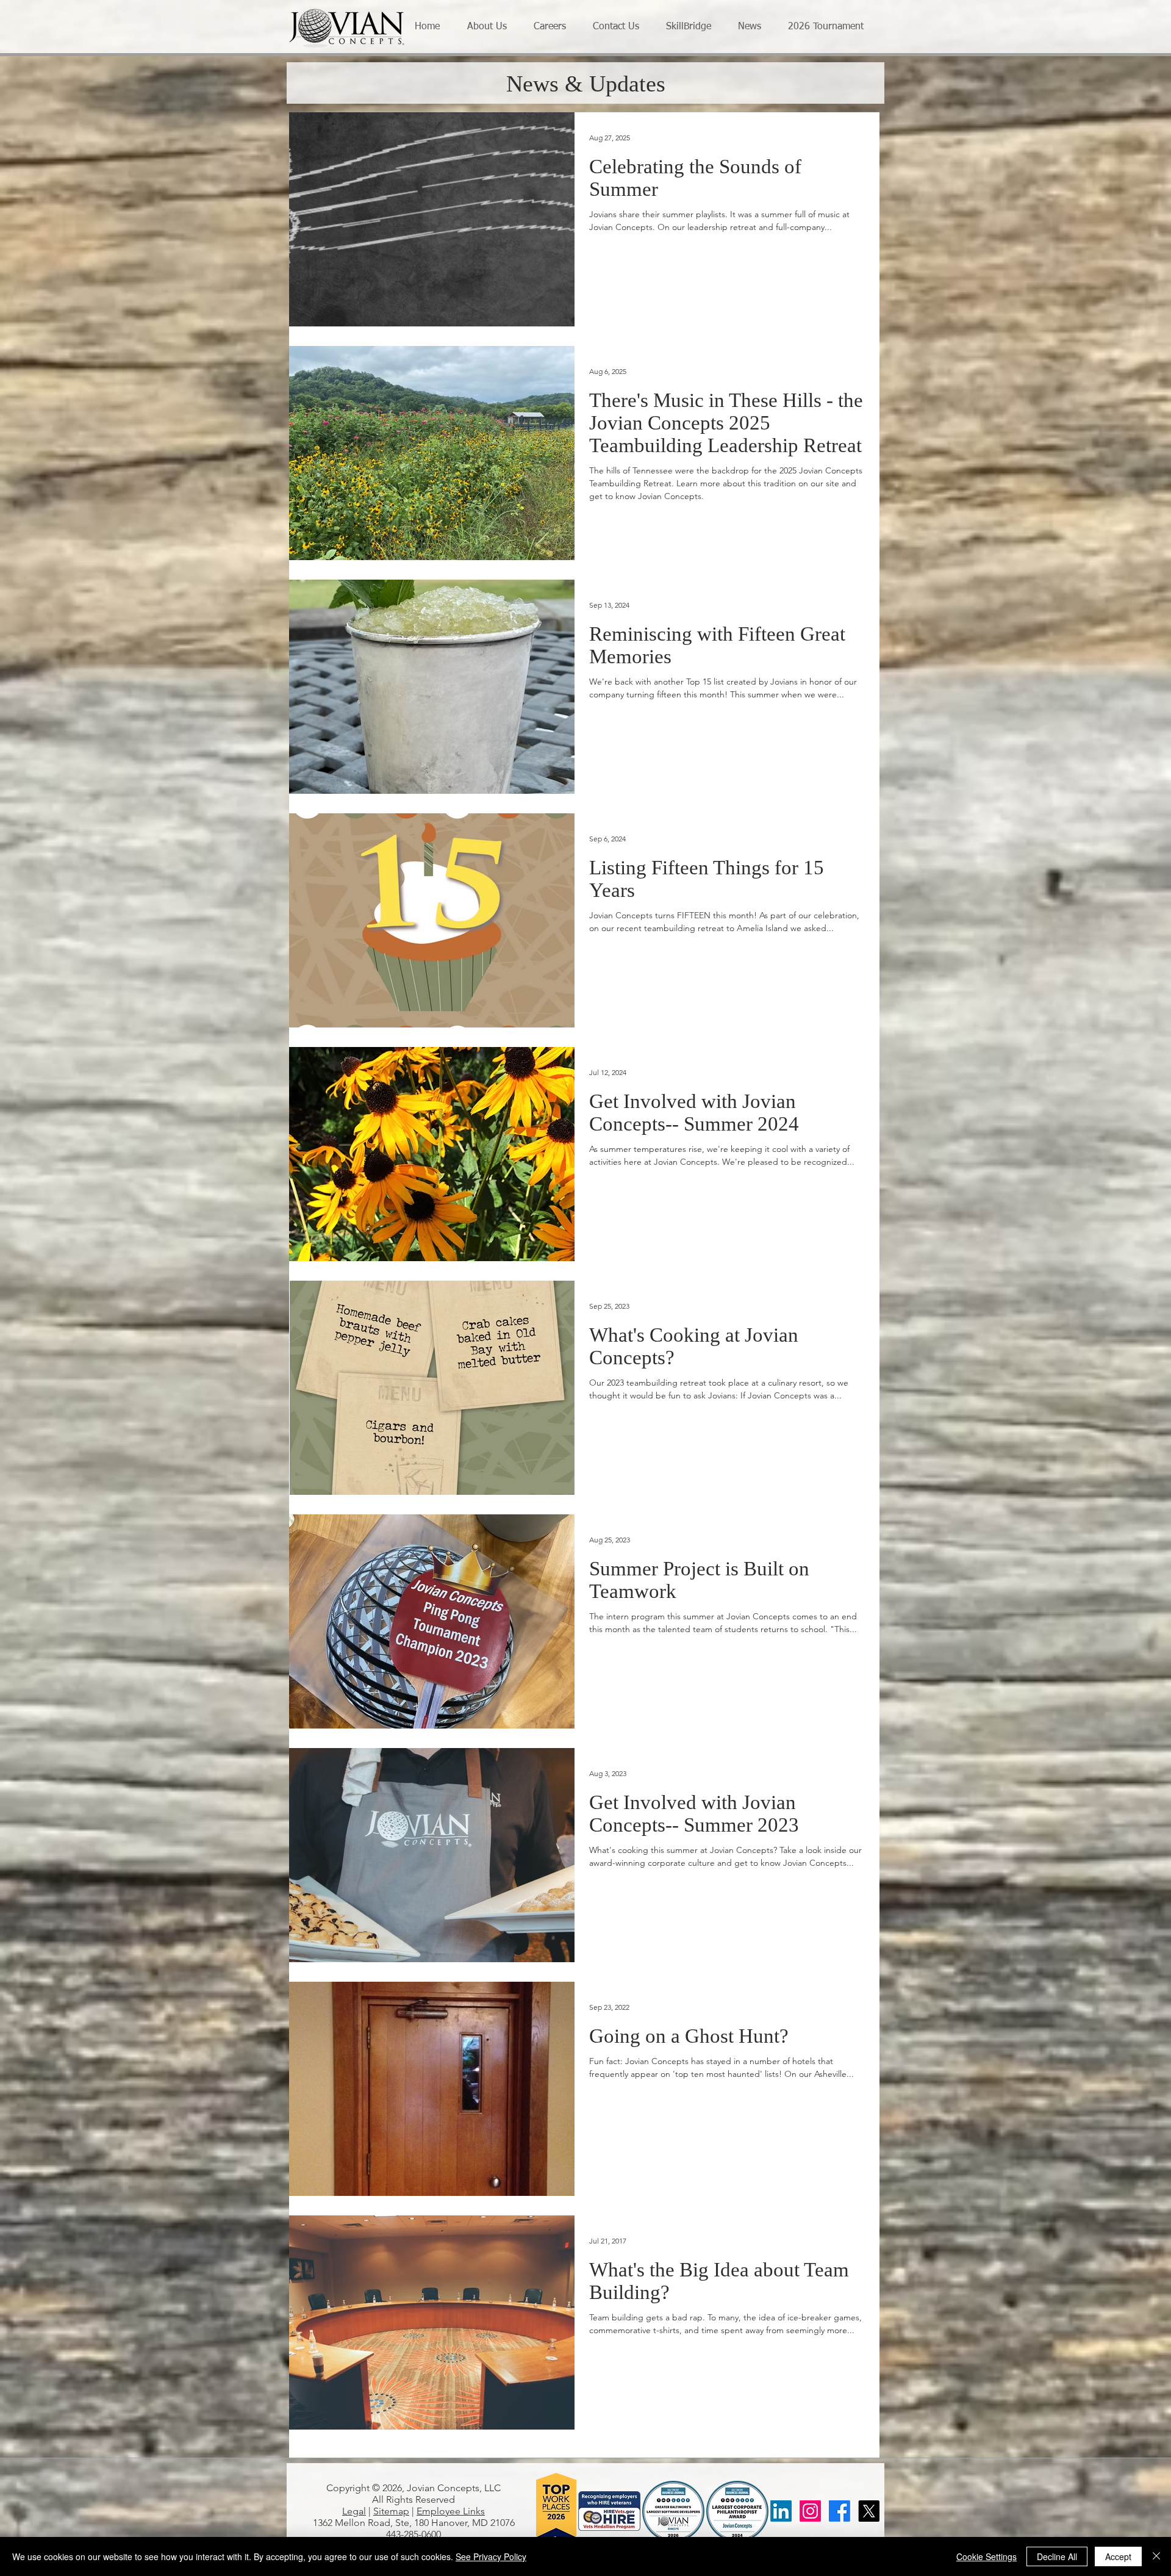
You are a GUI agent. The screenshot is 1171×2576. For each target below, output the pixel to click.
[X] (869, 2511)
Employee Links (451, 2511)
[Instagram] (810, 2511)
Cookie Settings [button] (987, 2556)
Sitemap (391, 2511)
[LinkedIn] (781, 2511)
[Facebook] (840, 2511)
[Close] (1156, 2556)
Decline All (1057, 2556)
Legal (354, 2511)
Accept (1118, 2556)
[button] (491, 27)
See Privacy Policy (491, 2556)
